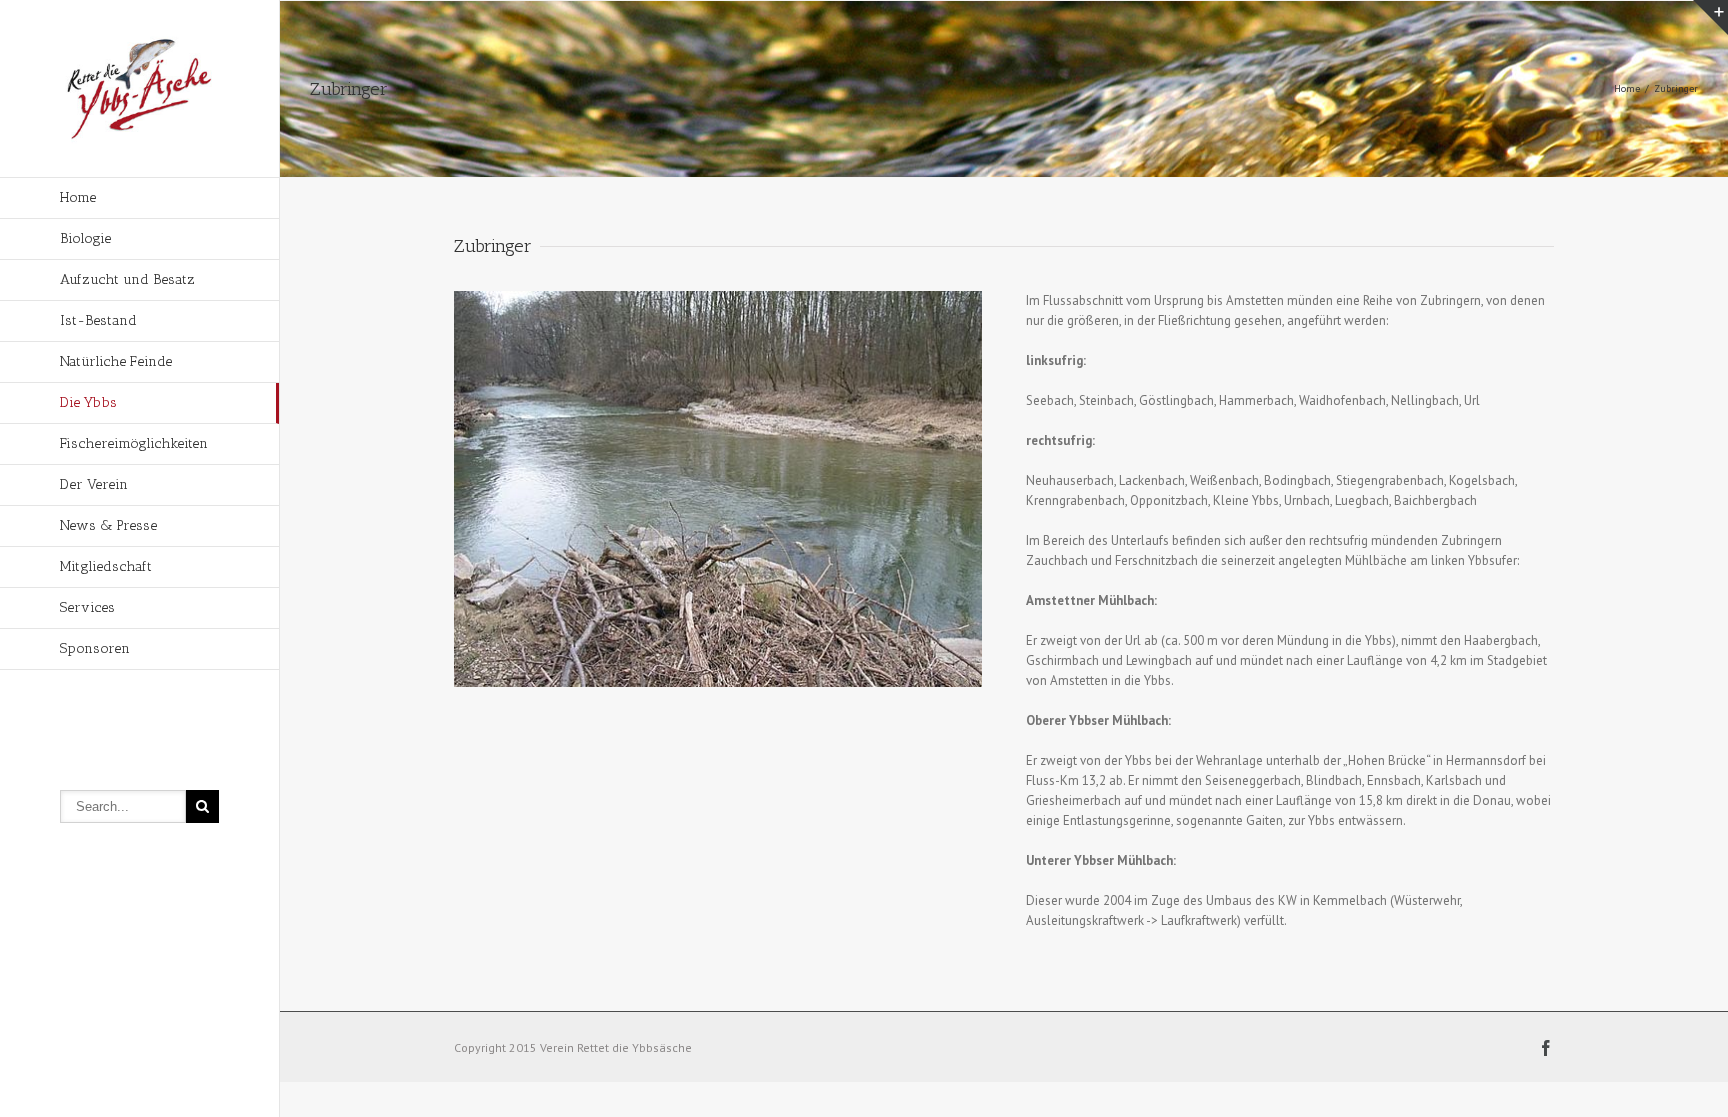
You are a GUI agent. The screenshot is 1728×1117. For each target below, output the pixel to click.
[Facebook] (1546, 1048)
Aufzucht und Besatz (127, 279)
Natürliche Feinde (116, 361)
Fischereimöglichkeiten (134, 443)
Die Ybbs (88, 402)
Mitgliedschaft (106, 566)
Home (78, 197)
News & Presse (108, 525)
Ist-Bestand (98, 320)
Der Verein (94, 484)
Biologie (85, 238)
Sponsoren (95, 648)
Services (87, 607)
